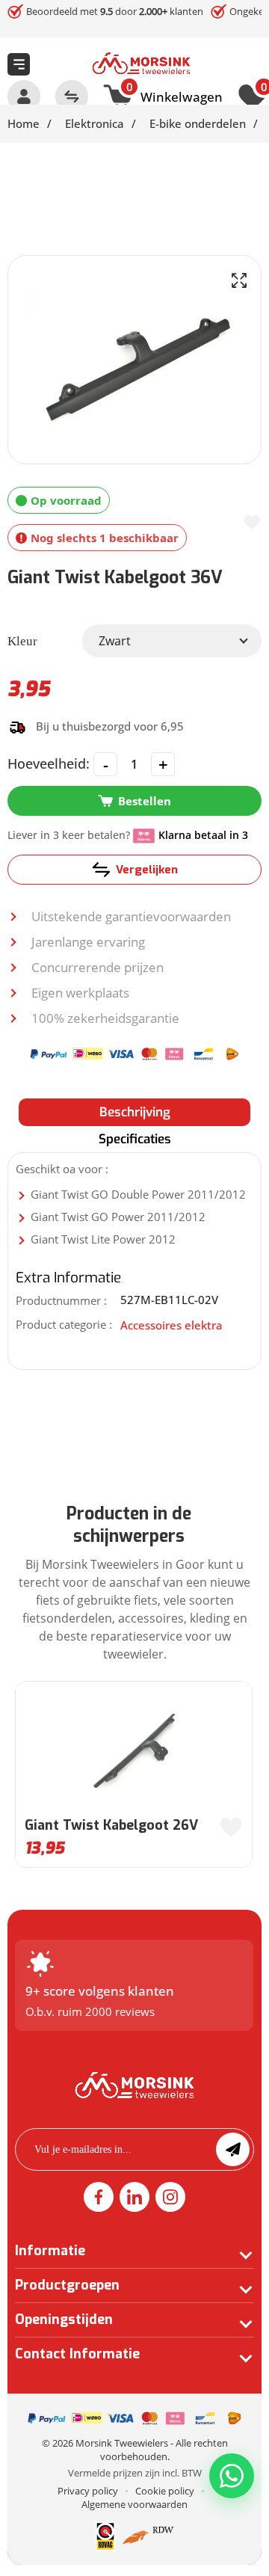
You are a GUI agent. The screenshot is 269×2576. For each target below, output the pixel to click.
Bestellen (145, 801)
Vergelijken (147, 870)
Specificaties (135, 1139)
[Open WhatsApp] (232, 2476)
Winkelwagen (174, 95)
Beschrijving (135, 1112)
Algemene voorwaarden (134, 2504)
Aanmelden (233, 2149)
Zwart (115, 641)
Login (24, 96)
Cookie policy (165, 2491)
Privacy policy (88, 2491)
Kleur (22, 641)
